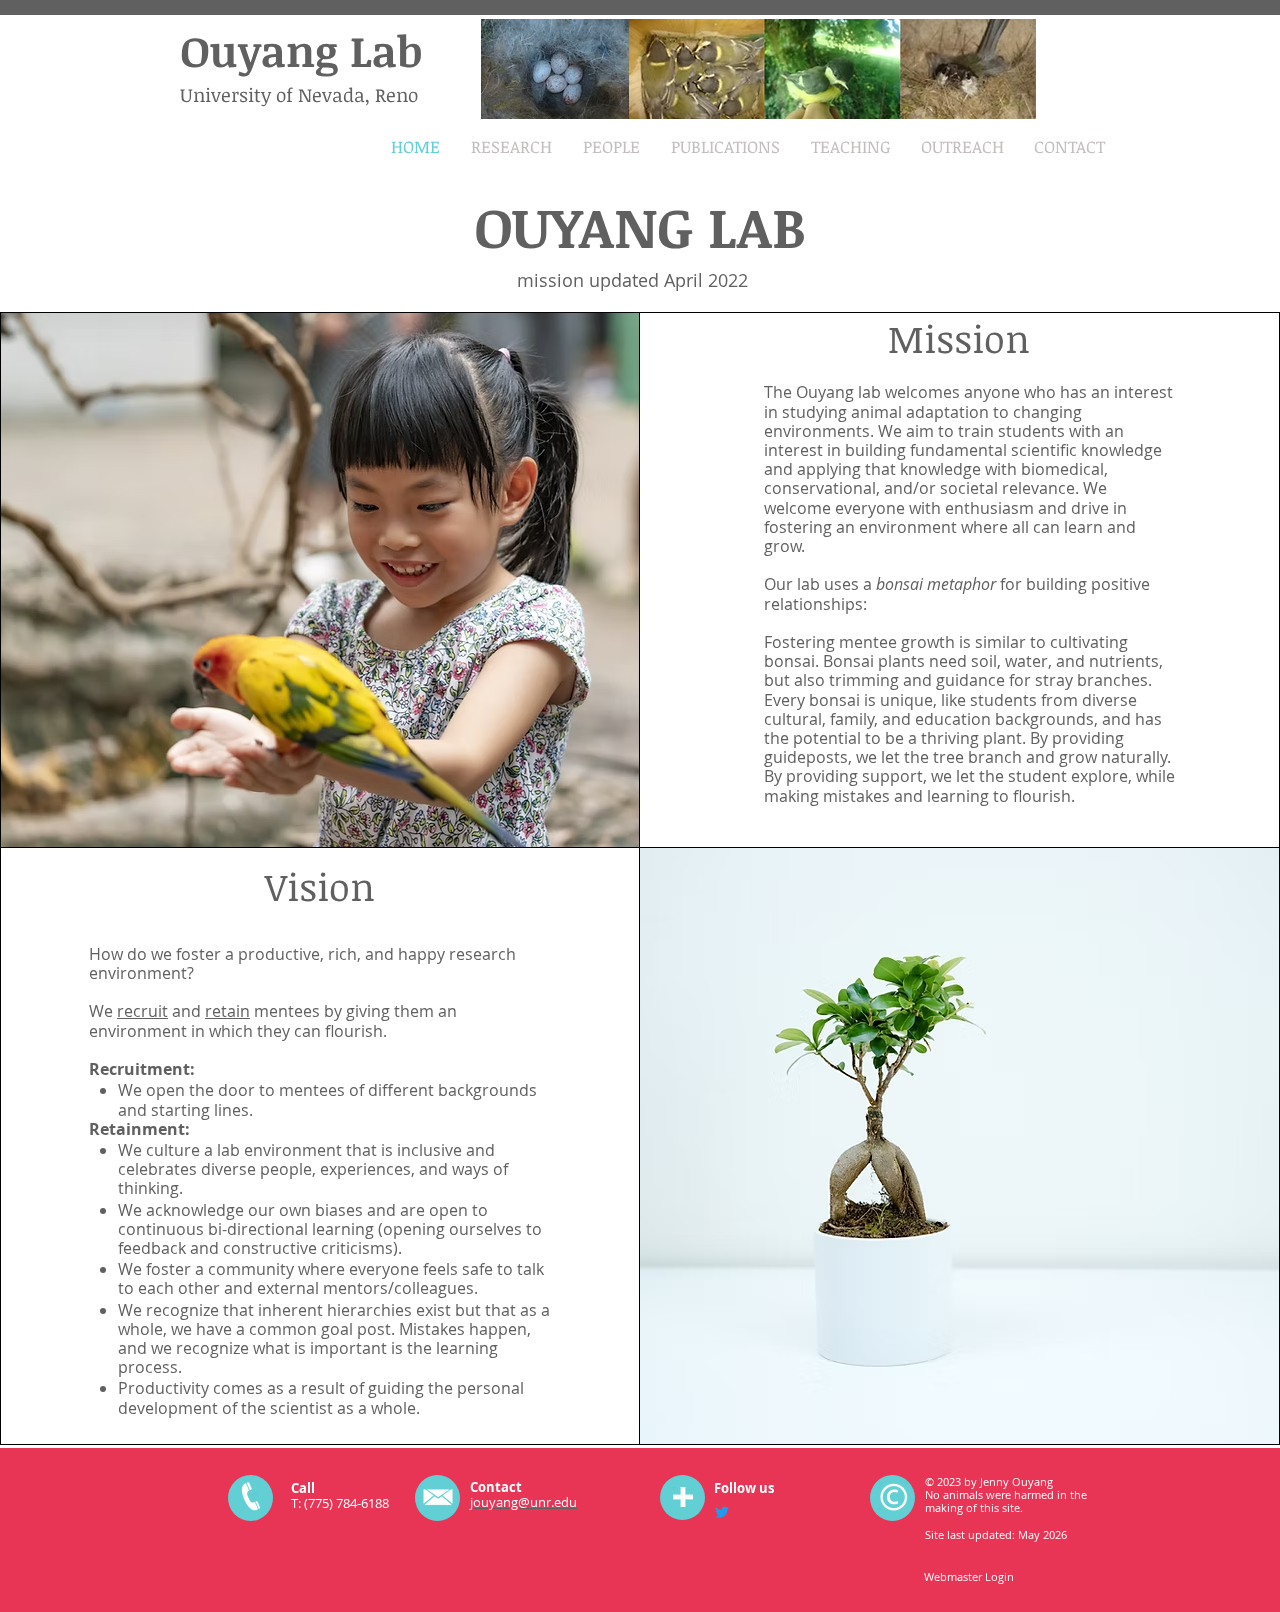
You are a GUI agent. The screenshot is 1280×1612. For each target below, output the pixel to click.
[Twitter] (722, 1512)
